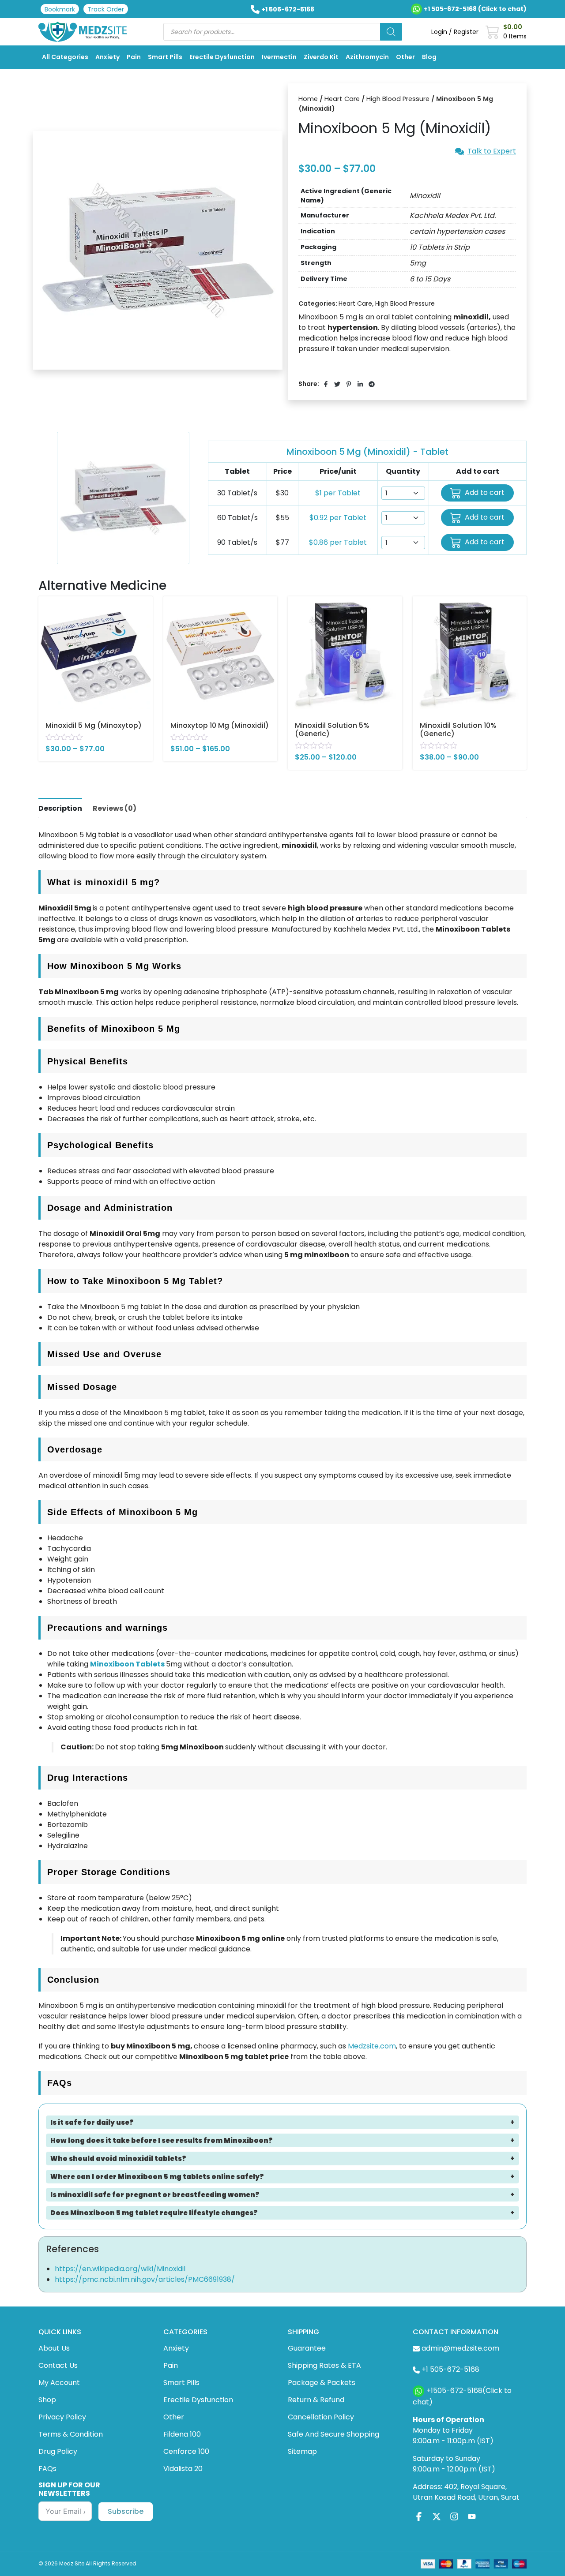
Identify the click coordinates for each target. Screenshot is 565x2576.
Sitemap (302, 2451)
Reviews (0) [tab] (115, 808)
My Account (59, 2383)
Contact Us (58, 2365)
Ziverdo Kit (321, 57)
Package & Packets (322, 2383)
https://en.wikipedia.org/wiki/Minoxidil (120, 2269)
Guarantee (307, 2348)
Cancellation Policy (321, 2417)
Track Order (106, 9)
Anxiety (107, 57)
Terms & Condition (71, 2434)
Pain (134, 57)
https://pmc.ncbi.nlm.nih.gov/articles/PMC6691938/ (145, 2279)
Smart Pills (165, 57)
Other (405, 57)
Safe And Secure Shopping (333, 2434)
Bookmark (60, 9)
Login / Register (455, 32)
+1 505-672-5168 (288, 9)
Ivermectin (279, 57)
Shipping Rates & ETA (324, 2365)
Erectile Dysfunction (222, 57)
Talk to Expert (492, 151)
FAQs (47, 2469)
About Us (54, 2348)
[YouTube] (472, 2516)
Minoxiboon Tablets (127, 1664)
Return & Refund (316, 2400)
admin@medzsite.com (460, 2348)
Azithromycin (367, 57)
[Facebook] (419, 2516)
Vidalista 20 (183, 2469)
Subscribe (126, 2511)
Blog (429, 57)
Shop (47, 2400)
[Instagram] (454, 2516)
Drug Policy (58, 2451)
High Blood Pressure (398, 99)
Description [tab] (60, 808)
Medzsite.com (372, 2046)
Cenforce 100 (186, 2451)
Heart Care (342, 99)
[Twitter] (437, 2516)
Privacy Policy (62, 2417)
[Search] (391, 32)
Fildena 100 (182, 2434)
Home (308, 99)
